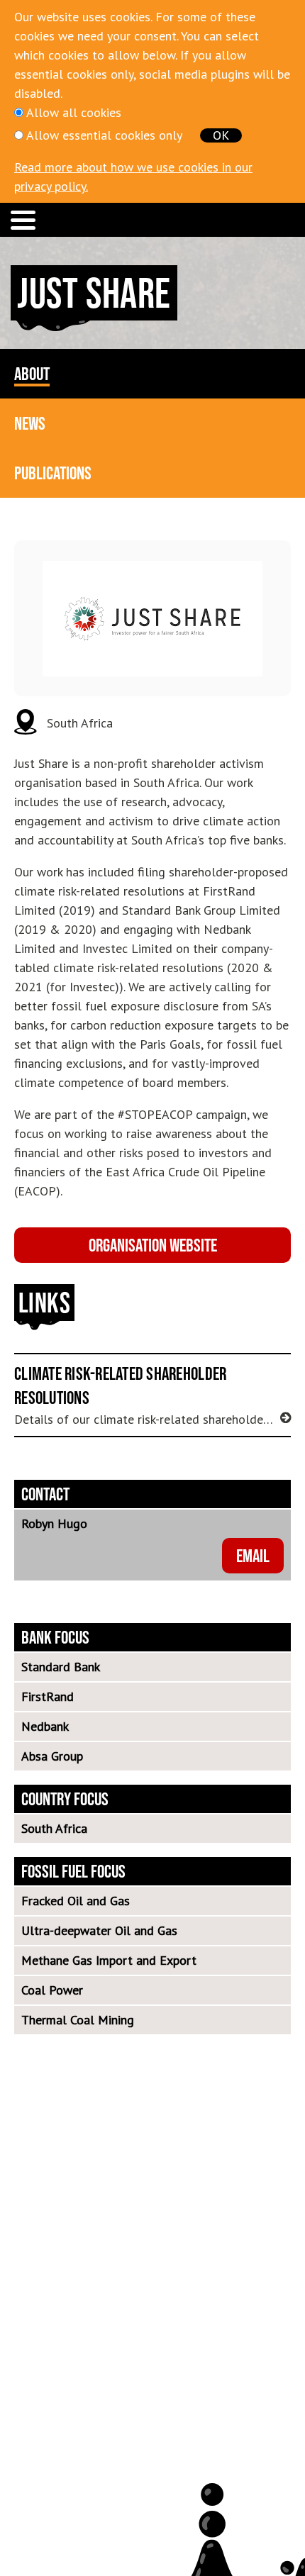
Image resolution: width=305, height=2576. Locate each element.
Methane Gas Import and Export (109, 1960)
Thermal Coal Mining (78, 2020)
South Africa (54, 1828)
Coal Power (52, 1990)
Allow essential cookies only (104, 135)
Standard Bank (61, 1667)
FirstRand (48, 1696)
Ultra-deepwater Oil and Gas (99, 1930)
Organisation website (153, 1245)
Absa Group (52, 1756)
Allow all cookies (74, 112)
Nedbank (45, 1726)
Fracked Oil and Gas (76, 1901)
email (253, 1555)
